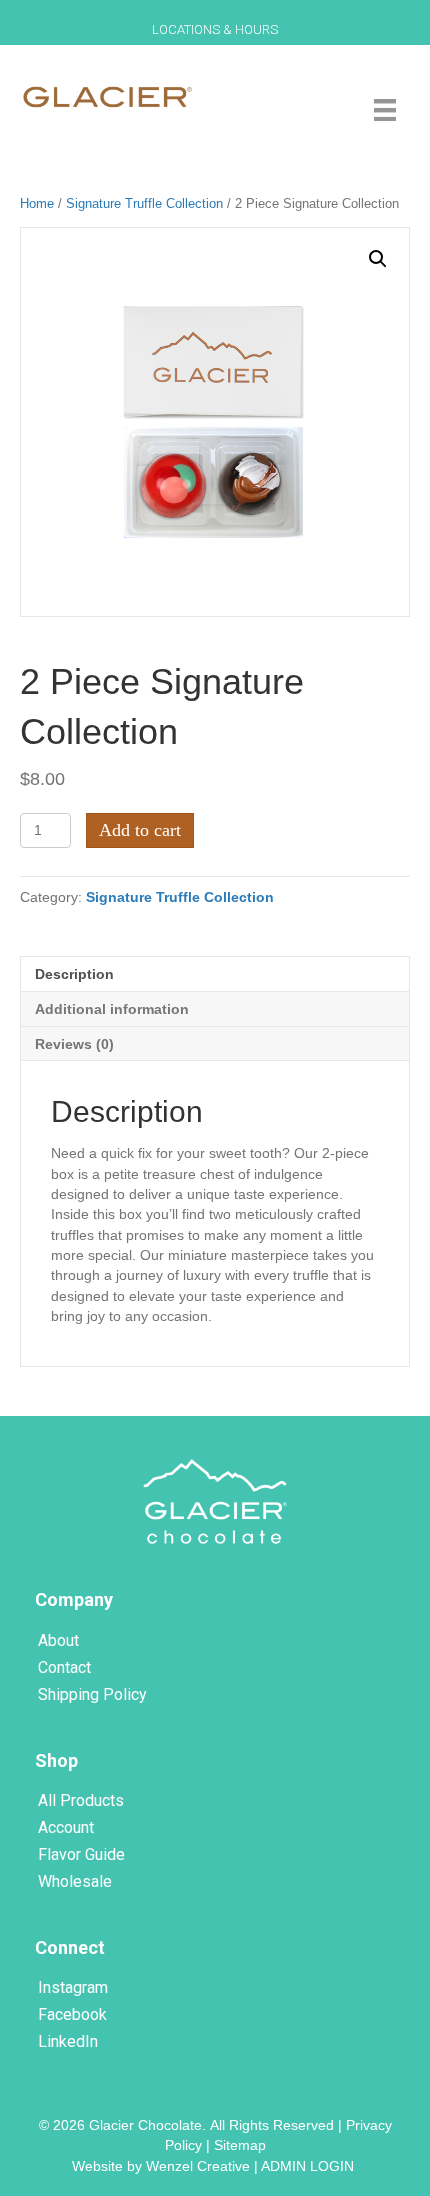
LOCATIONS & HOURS (215, 29)
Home (37, 203)
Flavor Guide (81, 1854)
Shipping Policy (92, 1694)
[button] (378, 259)
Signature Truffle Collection (144, 203)
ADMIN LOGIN (309, 2166)
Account (66, 1827)
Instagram (73, 1987)
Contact (64, 1667)
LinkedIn (68, 2041)
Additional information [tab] (112, 1009)
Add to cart (140, 830)
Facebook (72, 2014)
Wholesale (75, 1881)
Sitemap (240, 2145)
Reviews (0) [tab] (74, 1044)
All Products (81, 1800)
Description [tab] (74, 974)
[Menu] (385, 110)
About (58, 1640)
